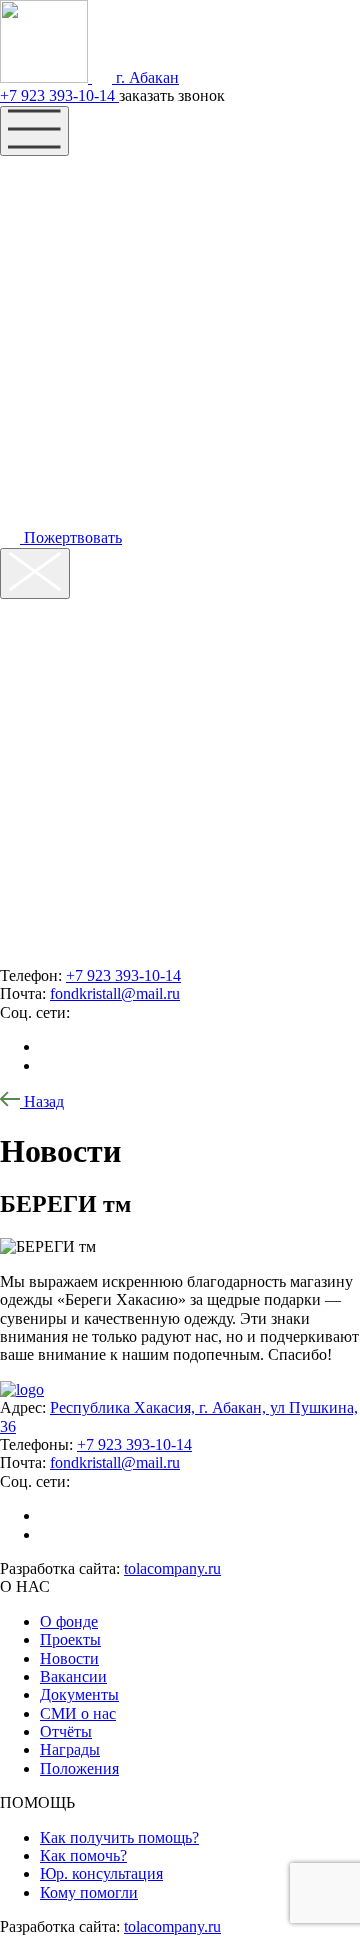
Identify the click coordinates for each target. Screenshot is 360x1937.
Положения (79, 1768)
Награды (70, 1749)
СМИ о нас (78, 1713)
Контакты (76, 296)
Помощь (67, 216)
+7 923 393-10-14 (59, 95)
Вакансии (73, 1676)
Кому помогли (89, 1892)
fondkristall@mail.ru (115, 993)
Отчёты (66, 1731)
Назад (42, 1101)
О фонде (69, 1621)
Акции (55, 256)
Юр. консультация (101, 1873)
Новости (69, 1658)
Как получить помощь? (119, 1837)
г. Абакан (145, 77)
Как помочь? (83, 1855)
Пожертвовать (71, 537)
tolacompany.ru (172, 1568)
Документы (79, 1694)
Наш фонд (80, 176)
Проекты (70, 1639)
